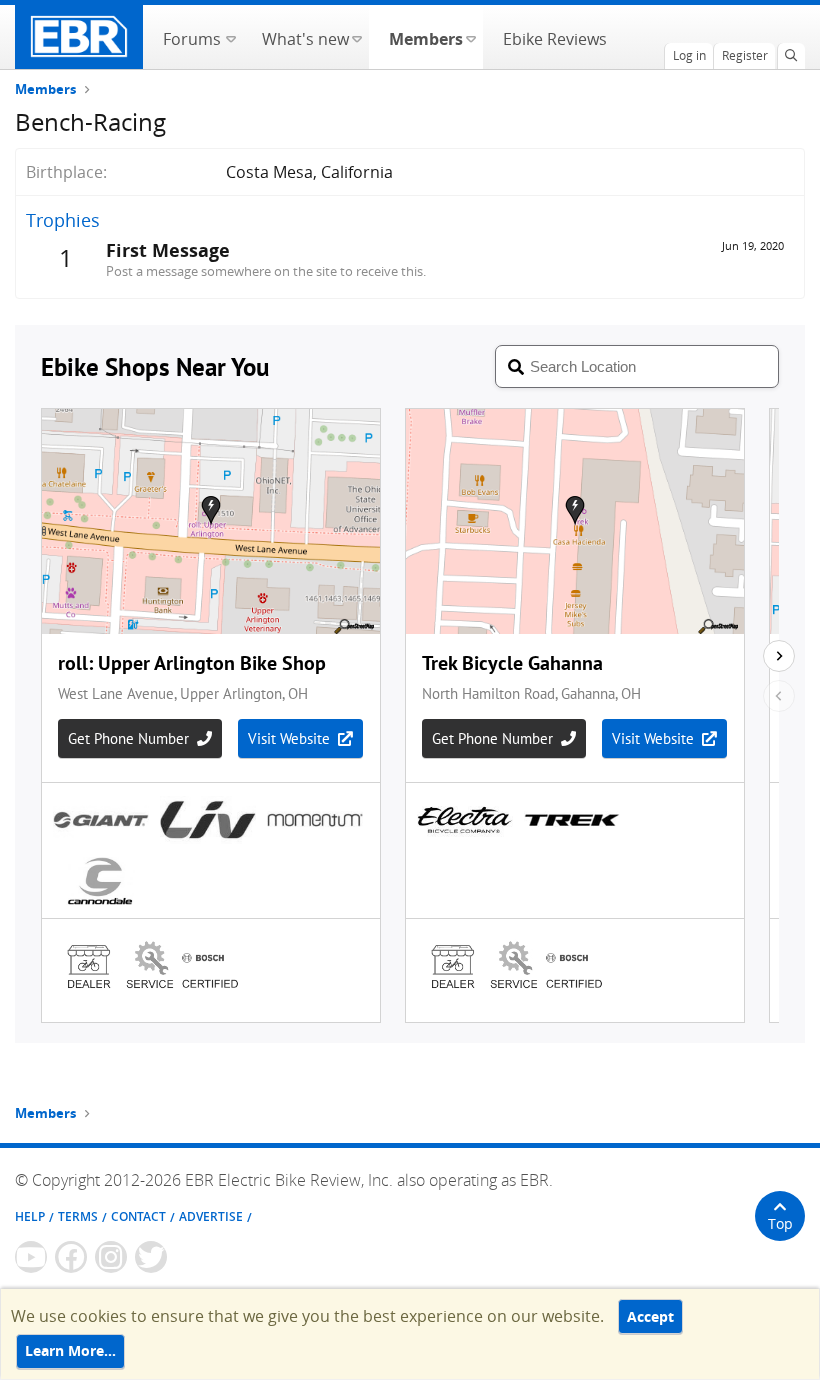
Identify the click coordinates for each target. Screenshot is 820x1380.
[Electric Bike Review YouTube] (31, 1257)
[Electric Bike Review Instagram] (111, 1257)
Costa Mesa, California (309, 172)
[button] (230, 37)
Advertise (211, 1216)
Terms (78, 1216)
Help (30, 1216)
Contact (138, 1216)
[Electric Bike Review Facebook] (71, 1257)
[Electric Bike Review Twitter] (151, 1257)
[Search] (791, 56)
